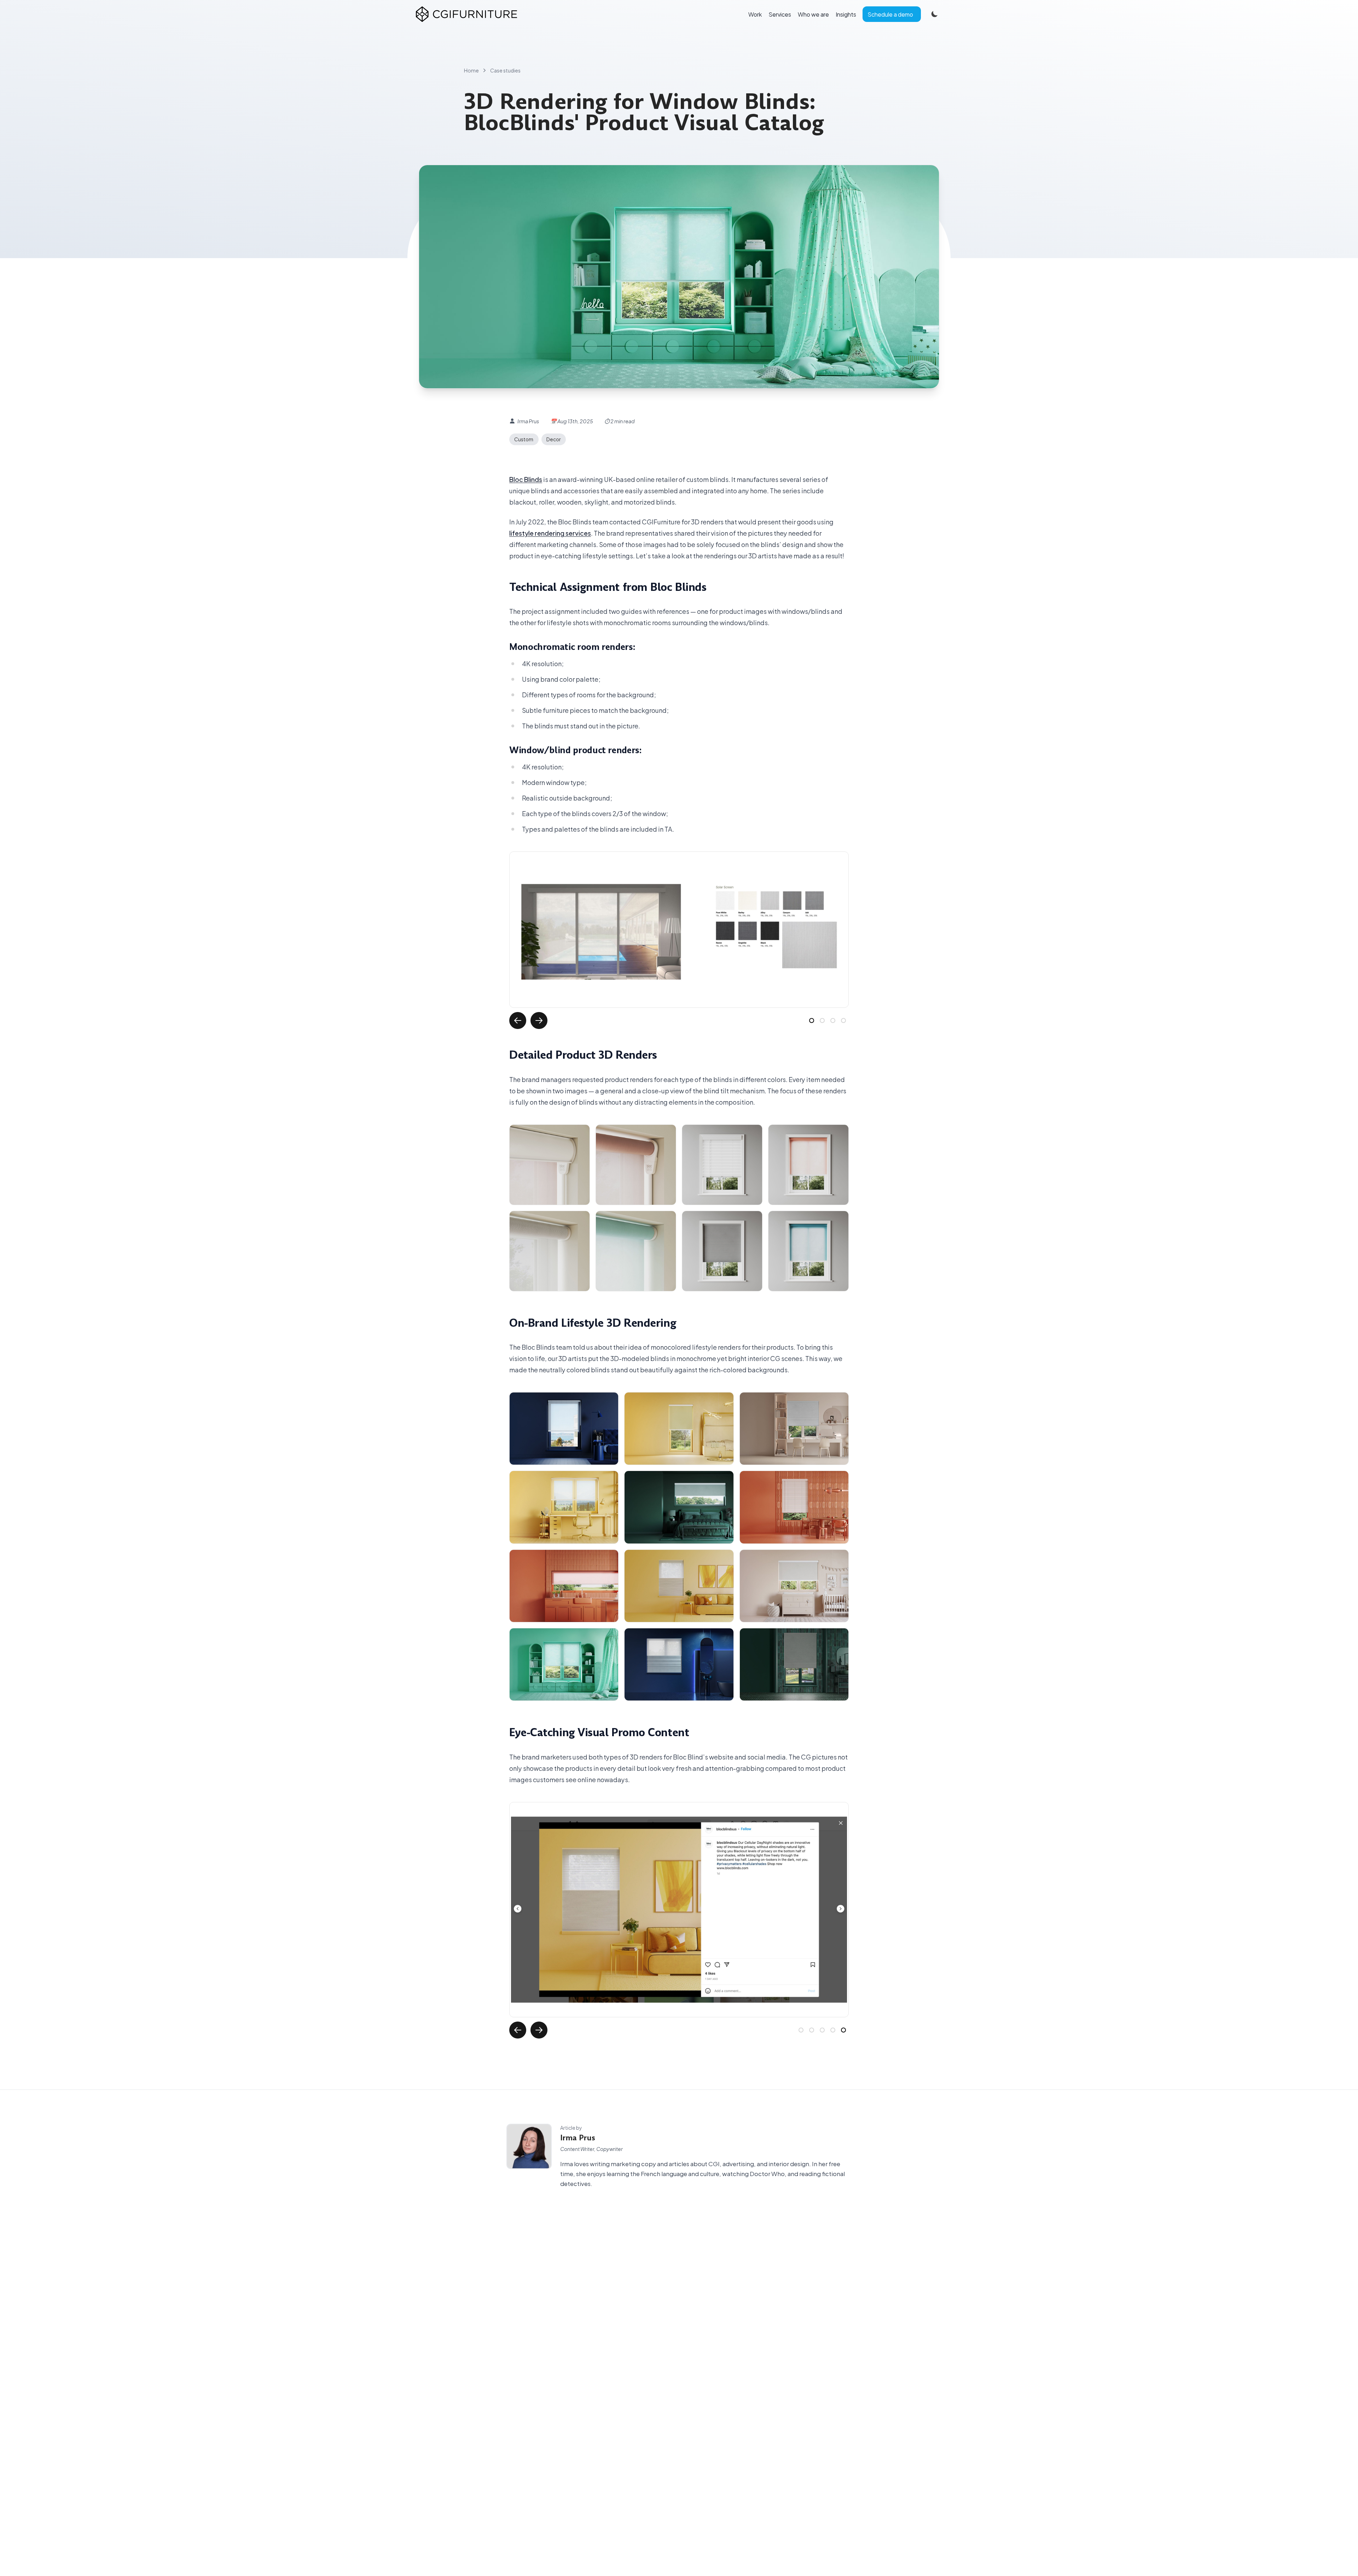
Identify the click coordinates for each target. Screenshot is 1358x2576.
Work (755, 14)
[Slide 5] (843, 2030)
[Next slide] (539, 1020)
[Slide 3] (833, 1020)
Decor (553, 439)
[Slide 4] (843, 1020)
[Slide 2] (822, 1020)
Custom (524, 439)
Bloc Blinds (526, 479)
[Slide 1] (812, 1020)
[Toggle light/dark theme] (934, 14)
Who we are (813, 14)
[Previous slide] (518, 1020)
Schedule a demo (890, 14)
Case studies (505, 70)
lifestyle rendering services (550, 533)
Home (471, 70)
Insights (846, 14)
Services (780, 14)
